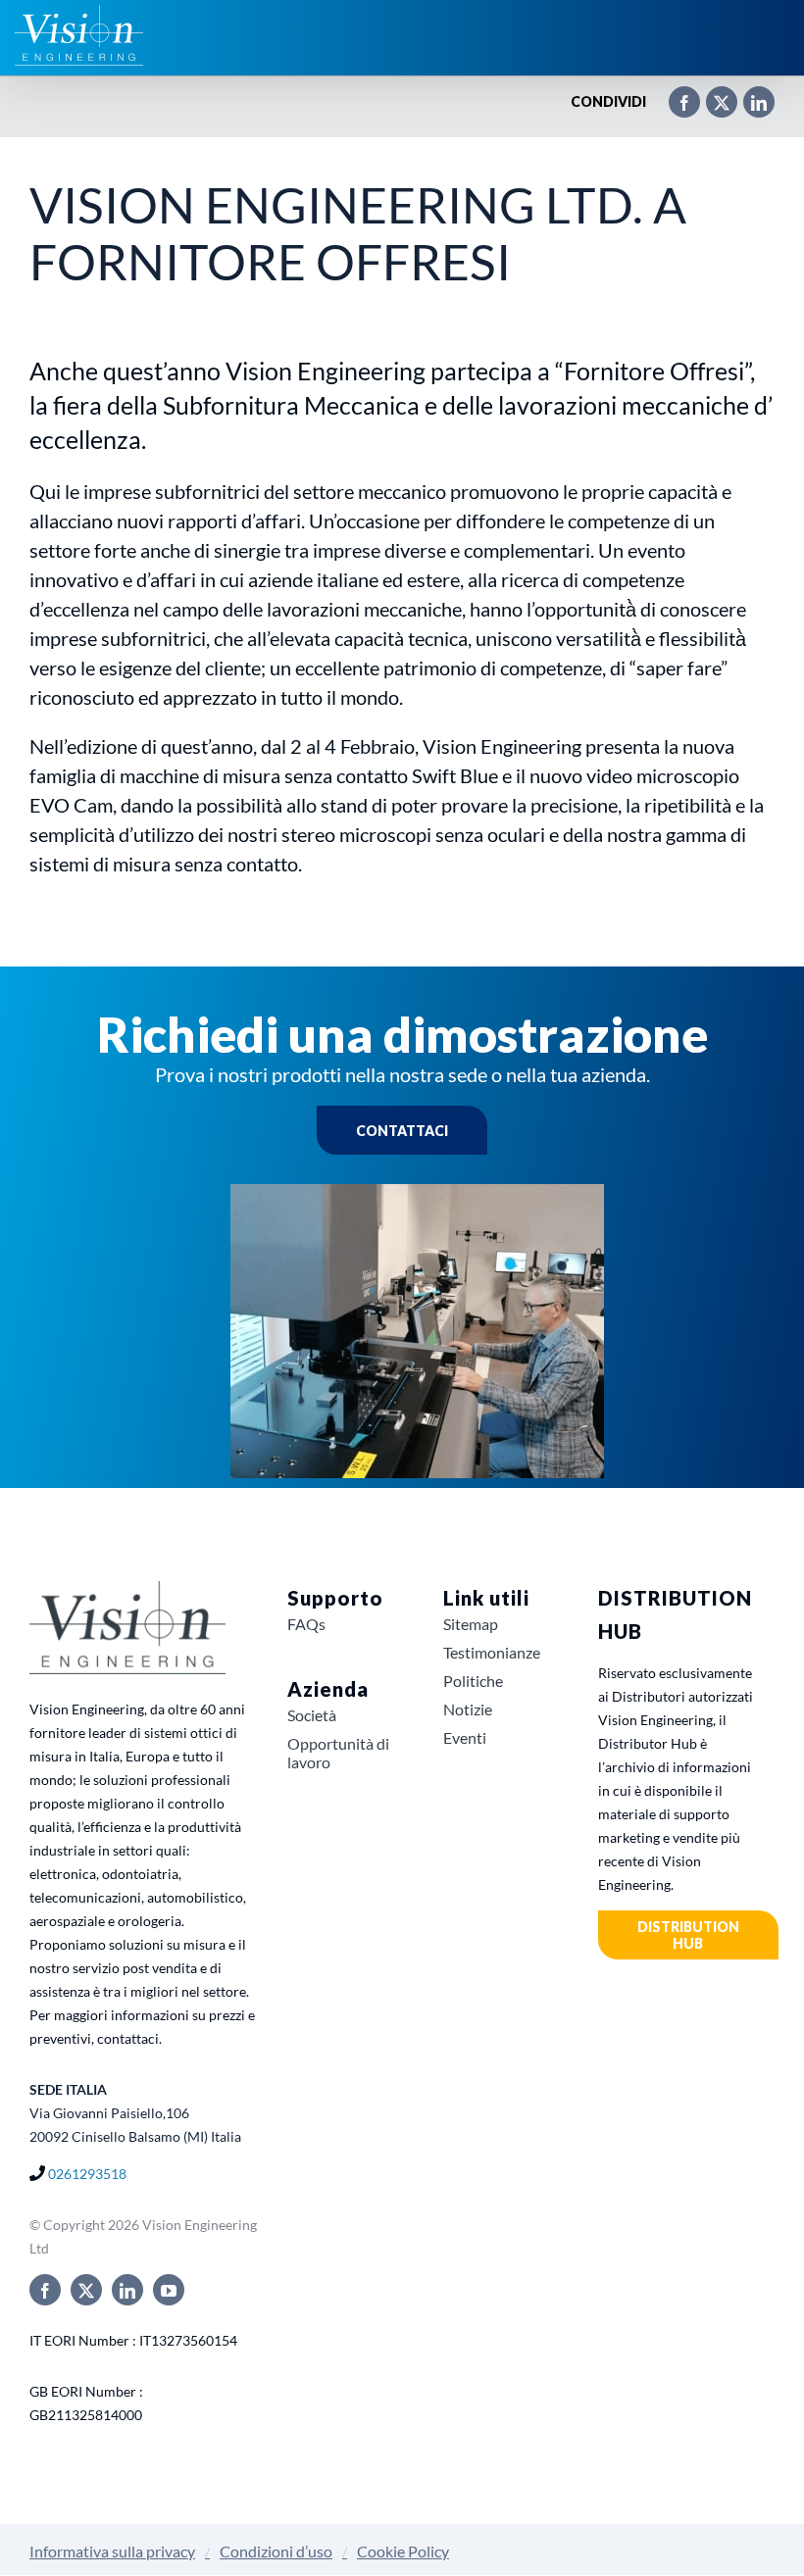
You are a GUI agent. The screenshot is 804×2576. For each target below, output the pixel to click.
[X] (712, 94)
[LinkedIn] (749, 94)
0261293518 (87, 2174)
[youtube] (169, 2290)
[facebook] (45, 2290)
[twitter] (86, 2290)
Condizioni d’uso (276, 2551)
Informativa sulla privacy (112, 2551)
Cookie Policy (403, 2551)
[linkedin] (127, 2290)
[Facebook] (675, 94)
